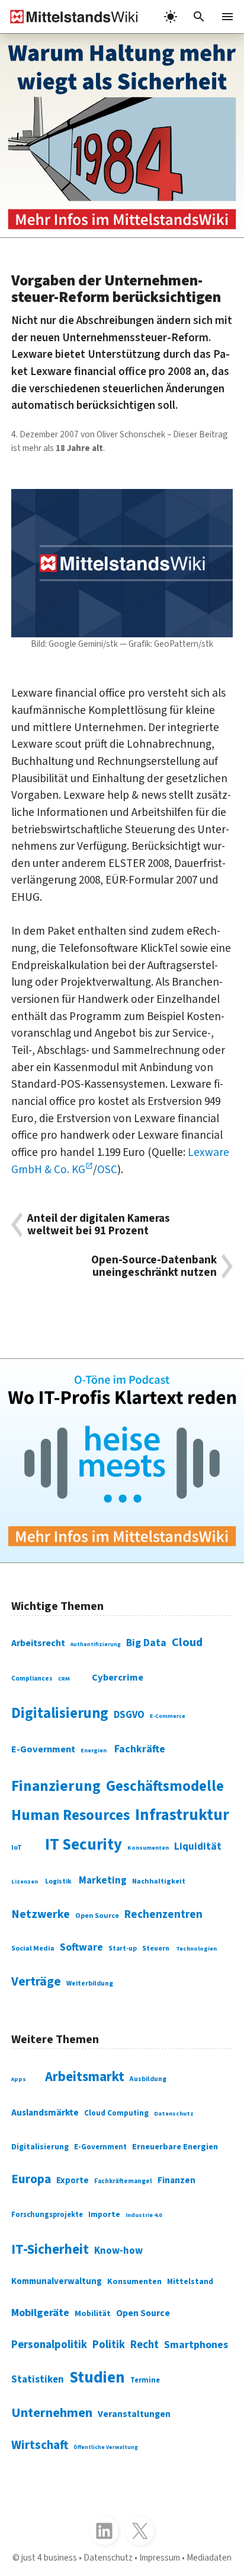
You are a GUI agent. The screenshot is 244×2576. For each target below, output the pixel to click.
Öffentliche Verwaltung (106, 2447)
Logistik (58, 1881)
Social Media (33, 1948)
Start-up (123, 1948)
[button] (199, 17)
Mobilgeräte (40, 2313)
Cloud (187, 1642)
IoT (17, 1848)
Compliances (32, 1678)
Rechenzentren (163, 1915)
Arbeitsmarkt (85, 2077)
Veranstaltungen (134, 2414)
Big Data (146, 1643)
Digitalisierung (60, 1713)
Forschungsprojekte (47, 2215)
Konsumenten (148, 1848)
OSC (107, 1170)
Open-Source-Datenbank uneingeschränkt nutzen (154, 1266)
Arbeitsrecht (38, 1643)
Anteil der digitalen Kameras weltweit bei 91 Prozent (99, 1225)
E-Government (43, 1749)
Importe (104, 2214)
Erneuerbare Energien (175, 2147)
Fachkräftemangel (123, 2181)
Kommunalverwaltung (57, 2281)
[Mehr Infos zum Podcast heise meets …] (122, 1461)
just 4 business (49, 2558)
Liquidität (198, 1847)
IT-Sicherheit (50, 2249)
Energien (94, 1751)
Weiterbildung (90, 1983)
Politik (109, 2345)
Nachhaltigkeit (159, 1881)
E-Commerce (168, 1716)
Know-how (118, 2251)
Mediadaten (209, 2558)
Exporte (73, 2180)
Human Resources (70, 1815)
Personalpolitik (49, 2345)
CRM (64, 1679)
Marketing (103, 1881)
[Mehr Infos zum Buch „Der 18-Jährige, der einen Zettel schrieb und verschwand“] (122, 136)
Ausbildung (148, 2079)
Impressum (160, 2558)
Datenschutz (174, 2113)
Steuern (156, 1948)
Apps (19, 2079)
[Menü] (227, 17)
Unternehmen (52, 2413)
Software (81, 1947)
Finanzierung (56, 1786)
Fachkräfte (140, 1749)
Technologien (196, 1948)
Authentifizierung (96, 1644)
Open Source (97, 1916)
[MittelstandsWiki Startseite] (69, 17)
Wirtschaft (40, 2445)
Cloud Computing (116, 2113)
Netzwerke (41, 1914)
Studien (97, 2378)
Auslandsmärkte (45, 2113)
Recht (145, 2345)
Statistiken (38, 2380)
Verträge (36, 1982)
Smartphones (196, 2345)
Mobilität (93, 2314)
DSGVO (129, 1715)
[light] (171, 17)
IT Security (84, 1845)
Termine (145, 2380)
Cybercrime (118, 1678)
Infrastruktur (182, 1815)
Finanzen (176, 2180)
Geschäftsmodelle (165, 1786)
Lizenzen (25, 1882)
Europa (31, 2179)
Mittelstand (190, 2281)
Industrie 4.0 (144, 2215)
